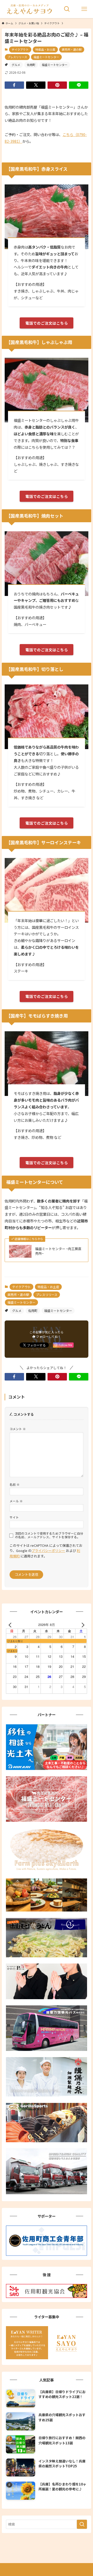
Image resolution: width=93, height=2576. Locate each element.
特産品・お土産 (45, 49)
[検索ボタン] (67, 9)
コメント (18, 1429)
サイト (14, 1517)
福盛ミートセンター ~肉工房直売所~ (58, 1251)
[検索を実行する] (82, 2524)
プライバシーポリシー (48, 1551)
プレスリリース (17, 57)
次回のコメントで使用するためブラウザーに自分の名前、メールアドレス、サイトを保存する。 (49, 1535)
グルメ (16, 65)
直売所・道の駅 (72, 49)
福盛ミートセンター (46, 57)
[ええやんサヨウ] (29, 9)
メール (16, 1501)
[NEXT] (82, 1625)
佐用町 (31, 65)
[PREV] (11, 1625)
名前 (15, 1484)
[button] (14, 85)
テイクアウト (20, 49)
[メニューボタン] (84, 9)
